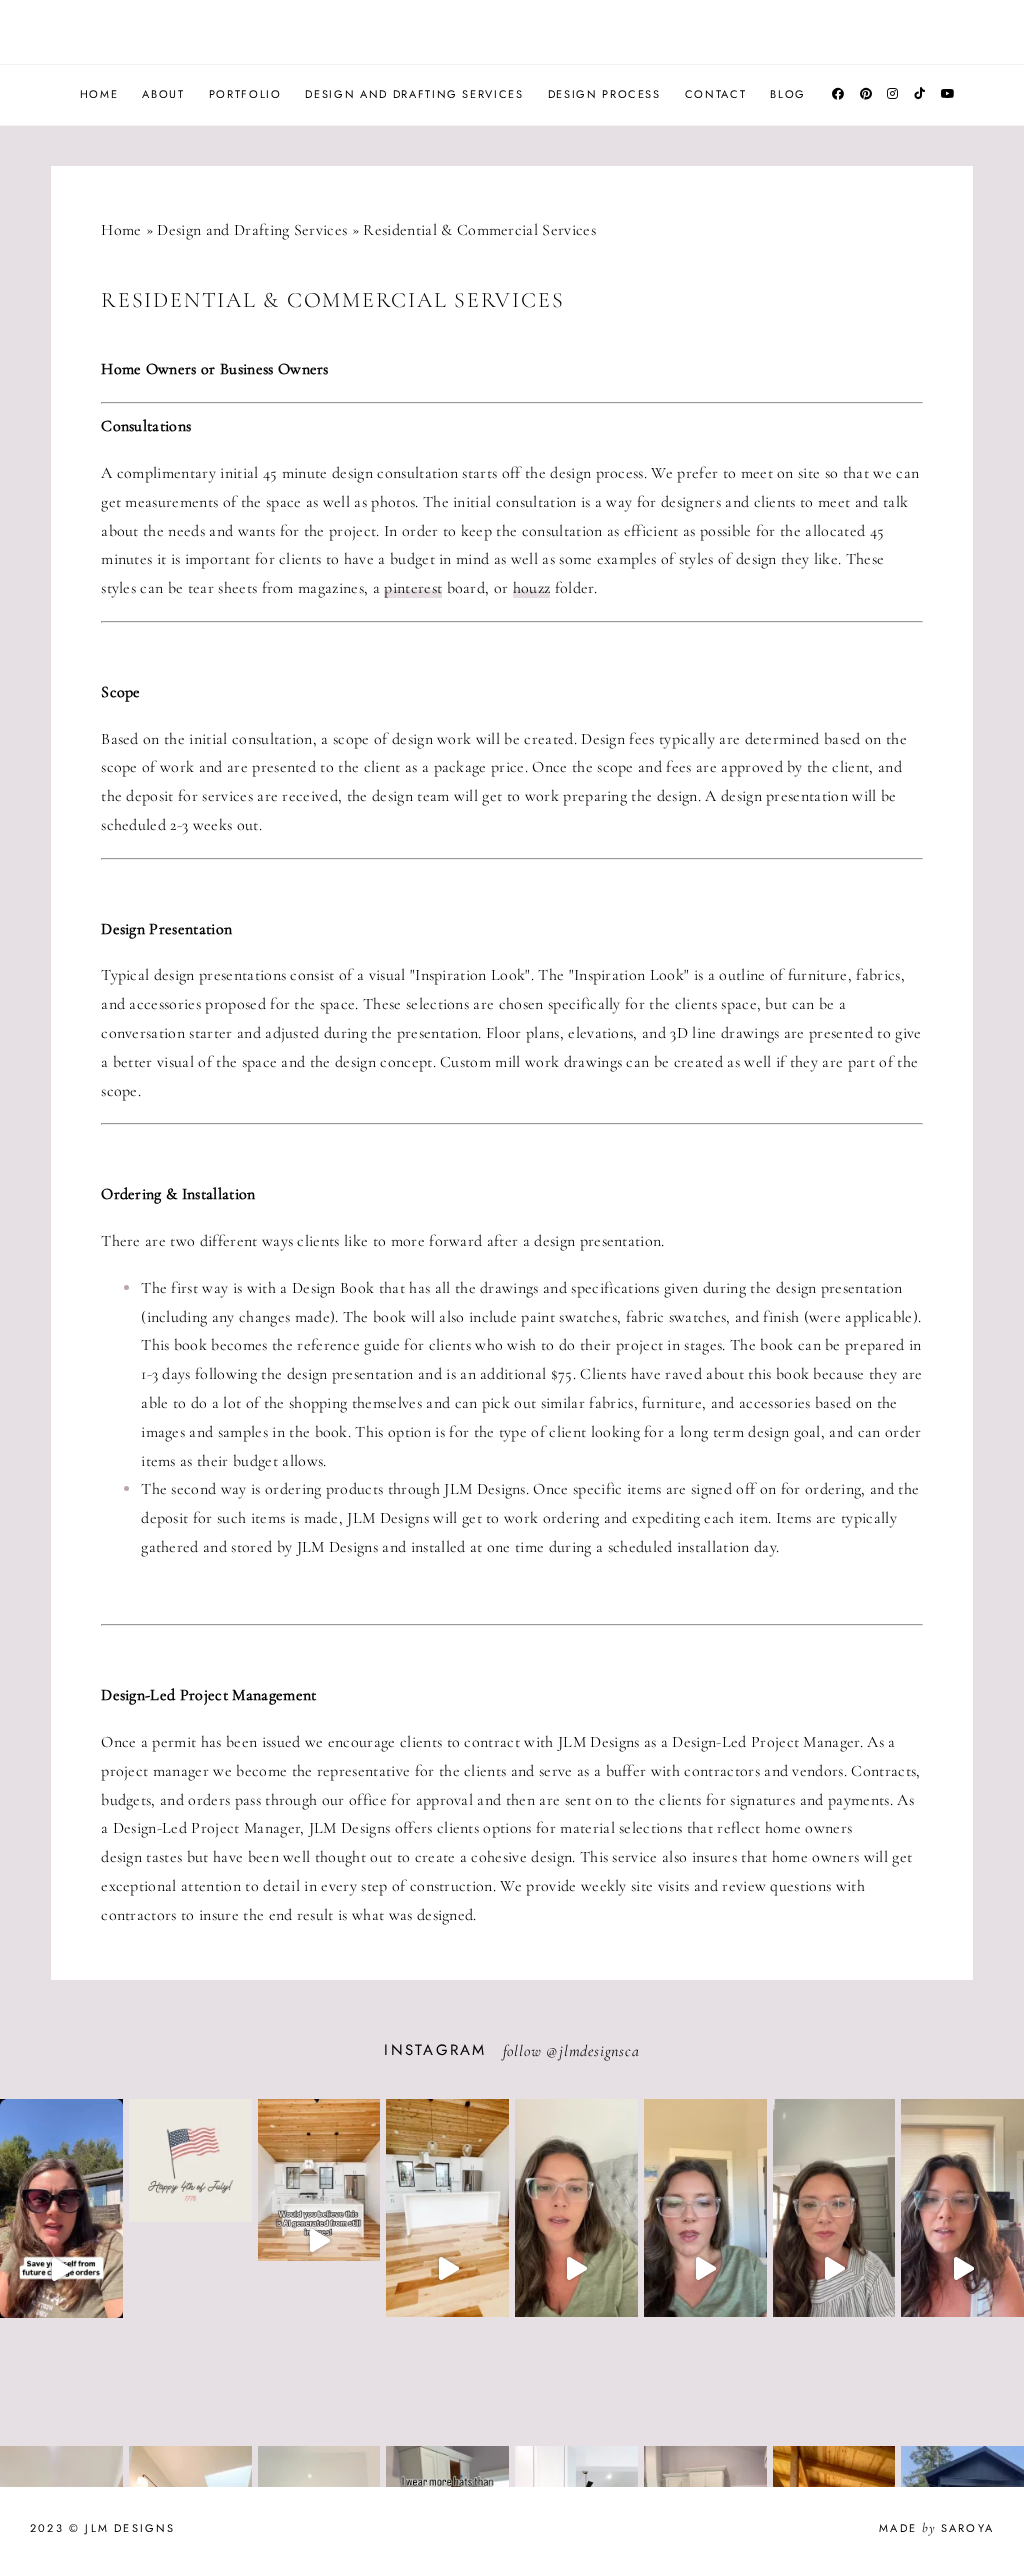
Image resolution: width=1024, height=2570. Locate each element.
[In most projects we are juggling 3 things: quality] (834, 2269)
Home (99, 94)
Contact (716, 94)
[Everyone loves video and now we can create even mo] (319, 2241)
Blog (788, 94)
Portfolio (245, 94)
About (163, 94)
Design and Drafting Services (414, 94)
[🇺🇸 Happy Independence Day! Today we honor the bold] (190, 2222)
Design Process (604, 94)
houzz (532, 588)
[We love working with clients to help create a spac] (447, 2269)
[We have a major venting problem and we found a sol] (962, 2269)
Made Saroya (936, 2528)
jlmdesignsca (599, 2051)
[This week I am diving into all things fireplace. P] (576, 2269)
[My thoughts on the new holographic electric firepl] (705, 2269)
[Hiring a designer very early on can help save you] (61, 2269)
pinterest (413, 588)
